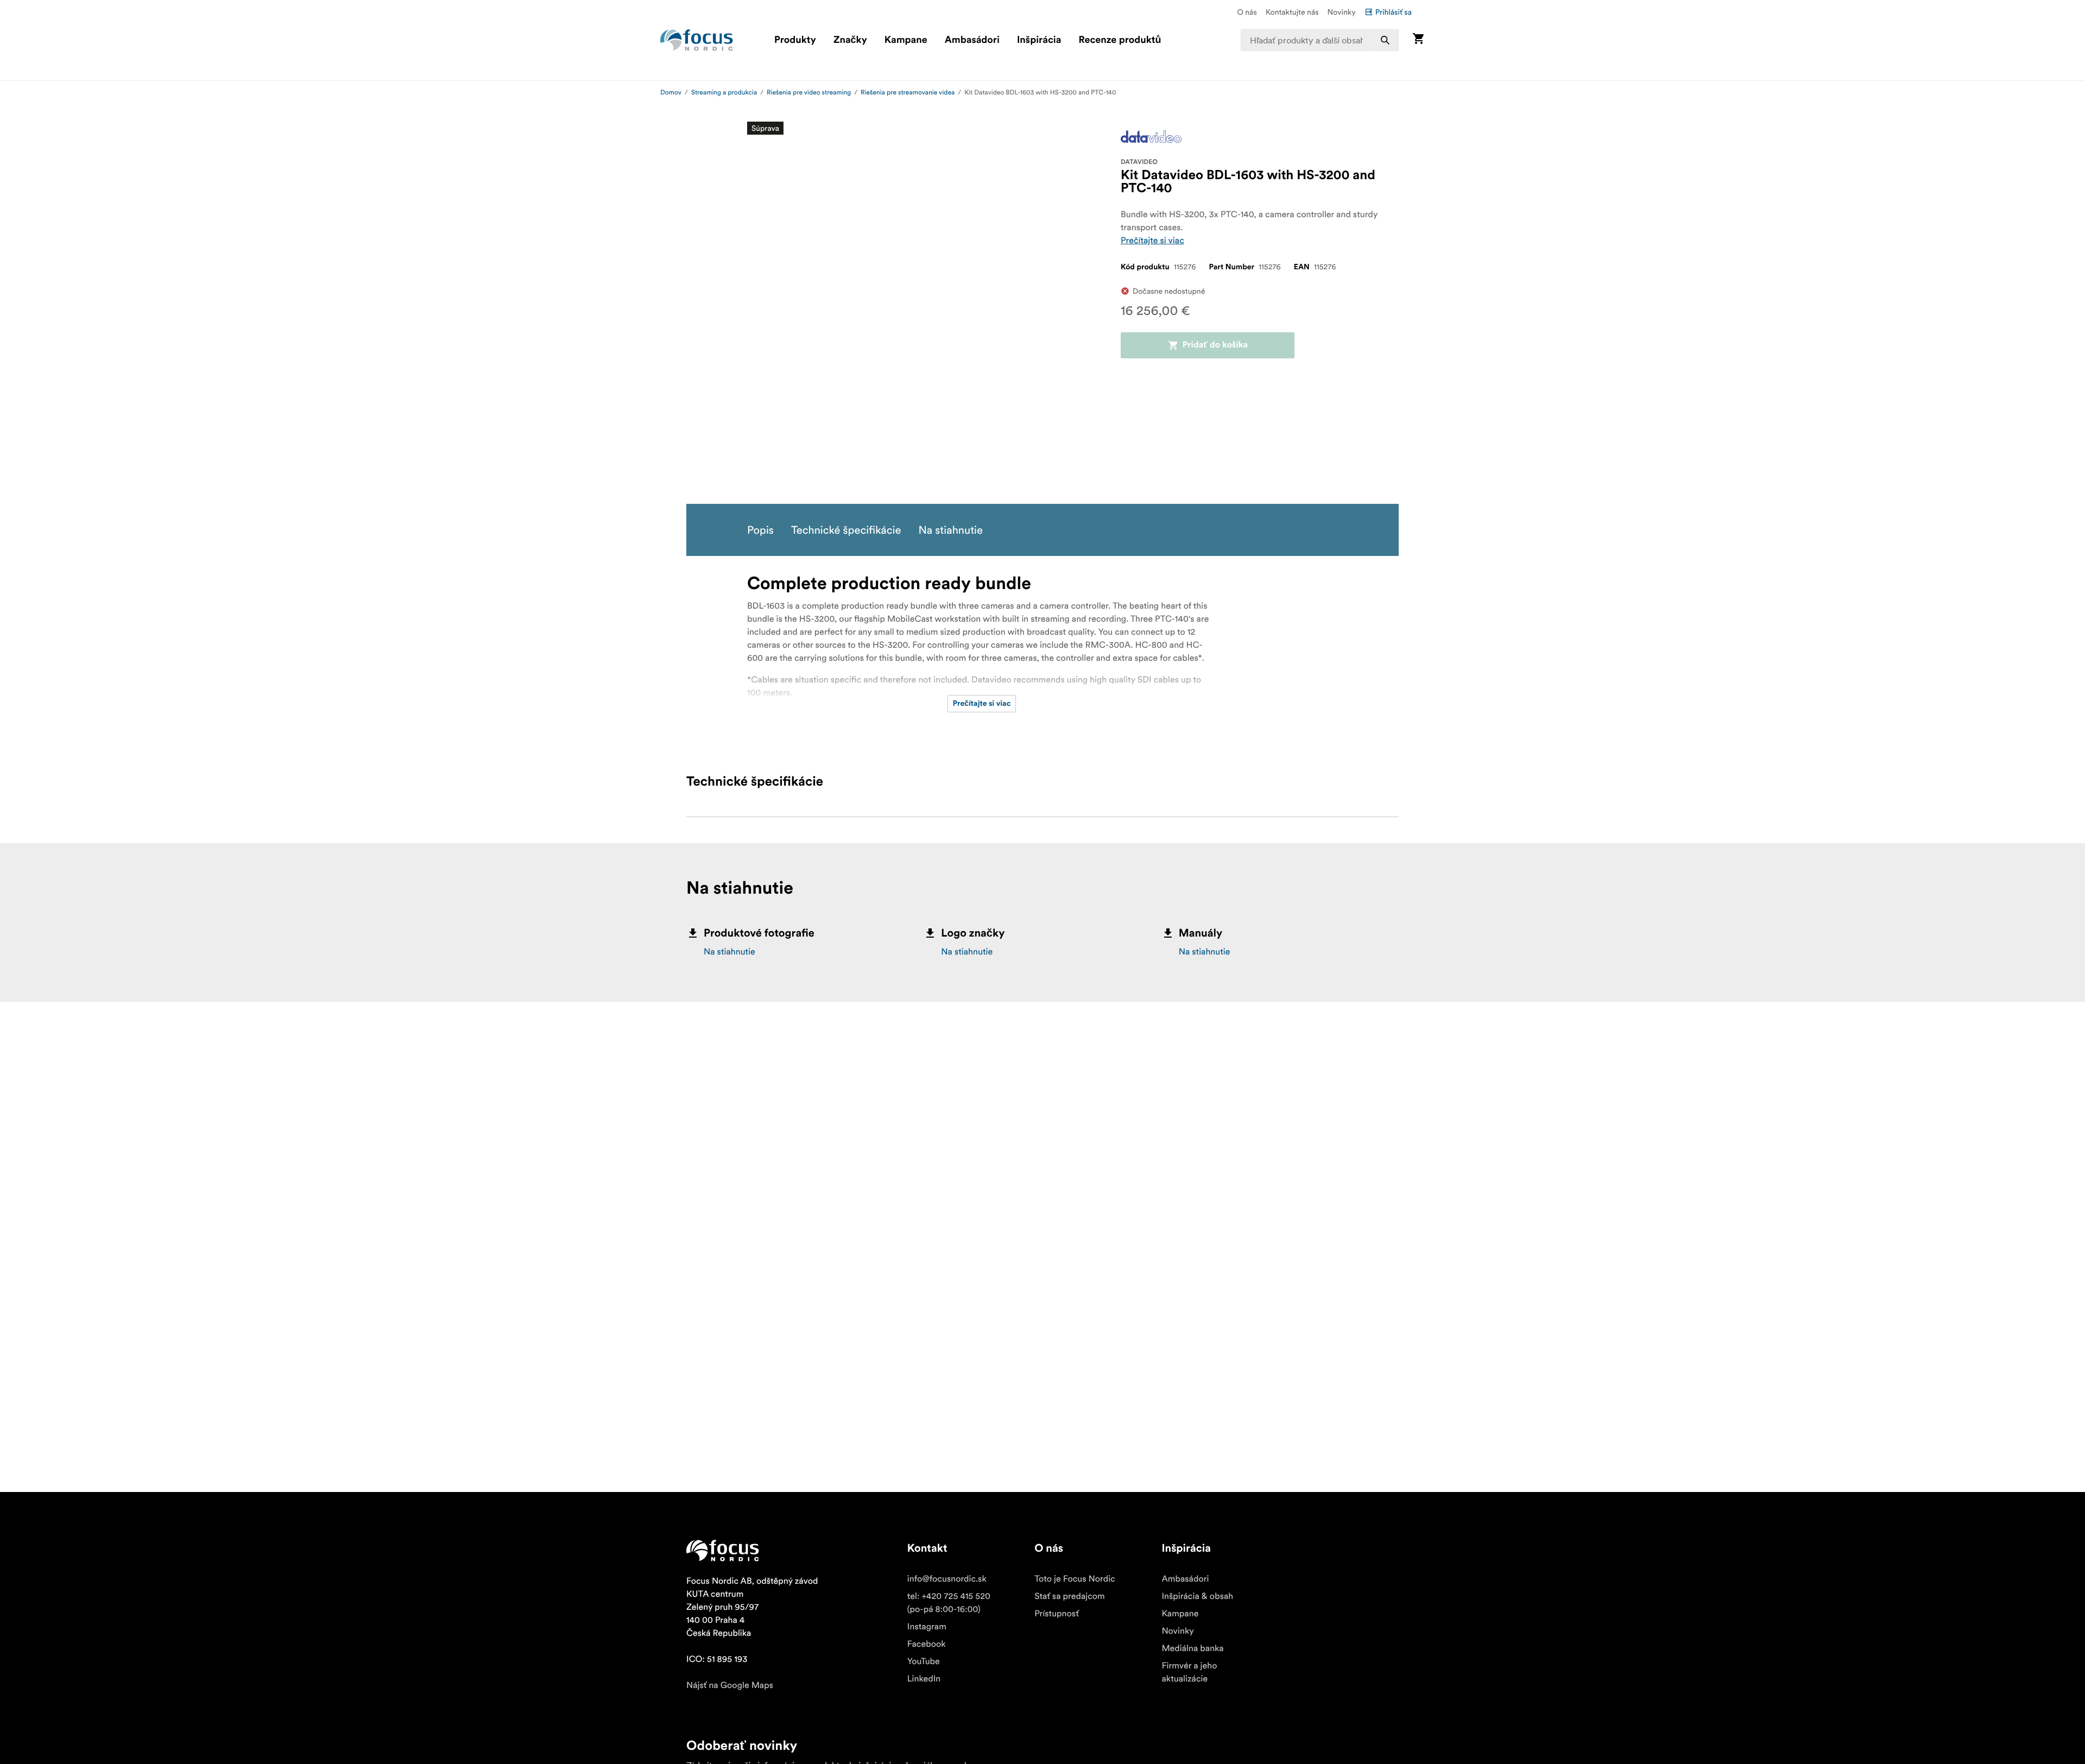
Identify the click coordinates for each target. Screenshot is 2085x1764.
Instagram (927, 1627)
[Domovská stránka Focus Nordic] (697, 40)
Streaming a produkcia (724, 93)
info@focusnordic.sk (947, 1579)
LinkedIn (924, 1679)
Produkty (795, 40)
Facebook (927, 1644)
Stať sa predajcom (1070, 1596)
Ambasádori (972, 40)
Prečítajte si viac (1152, 241)
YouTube (924, 1661)
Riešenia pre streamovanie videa (908, 93)
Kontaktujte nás (1292, 12)
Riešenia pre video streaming (809, 93)
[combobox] (1320, 40)
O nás (1247, 12)
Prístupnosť (1057, 1614)
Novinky (1342, 12)
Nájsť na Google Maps (730, 1685)
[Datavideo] (1151, 137)
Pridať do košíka (1215, 345)
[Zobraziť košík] (1418, 40)
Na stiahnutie (729, 952)
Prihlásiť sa (1394, 12)
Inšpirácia (1039, 40)
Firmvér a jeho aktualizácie (1189, 1672)
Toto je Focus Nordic (1075, 1579)
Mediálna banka (1192, 1648)
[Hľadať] (1385, 40)
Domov (671, 93)
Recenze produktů (1120, 40)
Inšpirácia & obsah (1197, 1596)
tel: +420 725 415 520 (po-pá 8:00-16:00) (949, 1603)
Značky (850, 40)
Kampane (906, 40)
